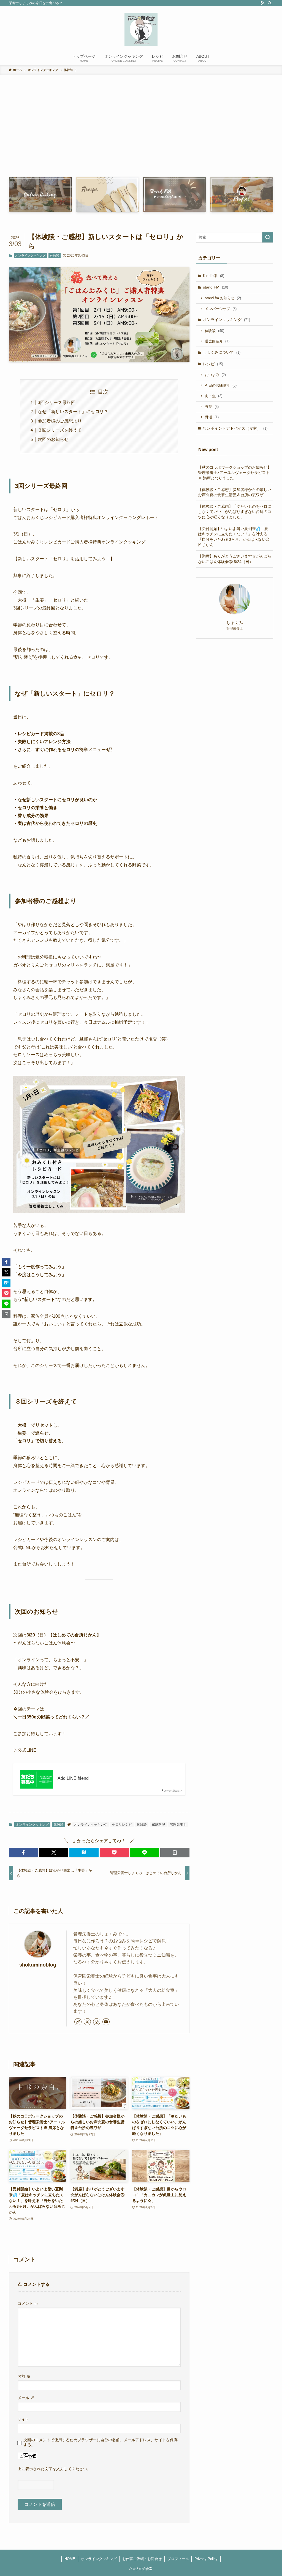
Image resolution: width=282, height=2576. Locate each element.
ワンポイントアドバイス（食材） (235, 428)
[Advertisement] (141, 134)
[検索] (270, 3)
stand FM (215, 287)
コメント (28, 2303)
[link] (78, 2022)
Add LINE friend (73, 1778)
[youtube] (106, 2022)
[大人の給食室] (141, 29)
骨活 (212, 417)
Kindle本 (214, 276)
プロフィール (178, 2559)
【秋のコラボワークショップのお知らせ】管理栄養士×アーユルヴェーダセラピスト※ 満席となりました (235, 473)
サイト (23, 2419)
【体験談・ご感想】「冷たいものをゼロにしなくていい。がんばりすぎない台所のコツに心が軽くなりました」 (235, 512)
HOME (70, 2559)
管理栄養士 (178, 1825)
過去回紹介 (217, 341)
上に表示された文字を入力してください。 (54, 2469)
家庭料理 (158, 1825)
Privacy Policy (206, 2559)
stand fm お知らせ (223, 298)
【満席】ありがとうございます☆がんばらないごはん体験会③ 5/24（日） (235, 559)
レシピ (213, 364)
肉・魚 (214, 396)
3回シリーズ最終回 (57, 403)
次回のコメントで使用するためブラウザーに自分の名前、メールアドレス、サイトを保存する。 (101, 2442)
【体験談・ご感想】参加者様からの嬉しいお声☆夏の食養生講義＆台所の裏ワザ (235, 492)
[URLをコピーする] (175, 1852)
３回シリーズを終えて (60, 430)
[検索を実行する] (268, 237)
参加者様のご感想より (60, 421)
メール (26, 2398)
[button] (23, 1852)
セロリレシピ (122, 1825)
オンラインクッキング (30, 256)
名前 (24, 2376)
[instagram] (97, 2022)
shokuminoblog (38, 1965)
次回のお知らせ (53, 439)
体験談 (55, 256)
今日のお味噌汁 (221, 385)
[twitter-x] (87, 2022)
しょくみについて (222, 352)
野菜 (212, 407)
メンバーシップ (221, 309)
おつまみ (215, 375)
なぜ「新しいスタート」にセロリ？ (73, 412)
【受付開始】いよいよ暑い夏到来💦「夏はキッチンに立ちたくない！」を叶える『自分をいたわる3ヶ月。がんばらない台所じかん (234, 537)
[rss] (262, 3)
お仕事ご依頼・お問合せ (142, 2559)
